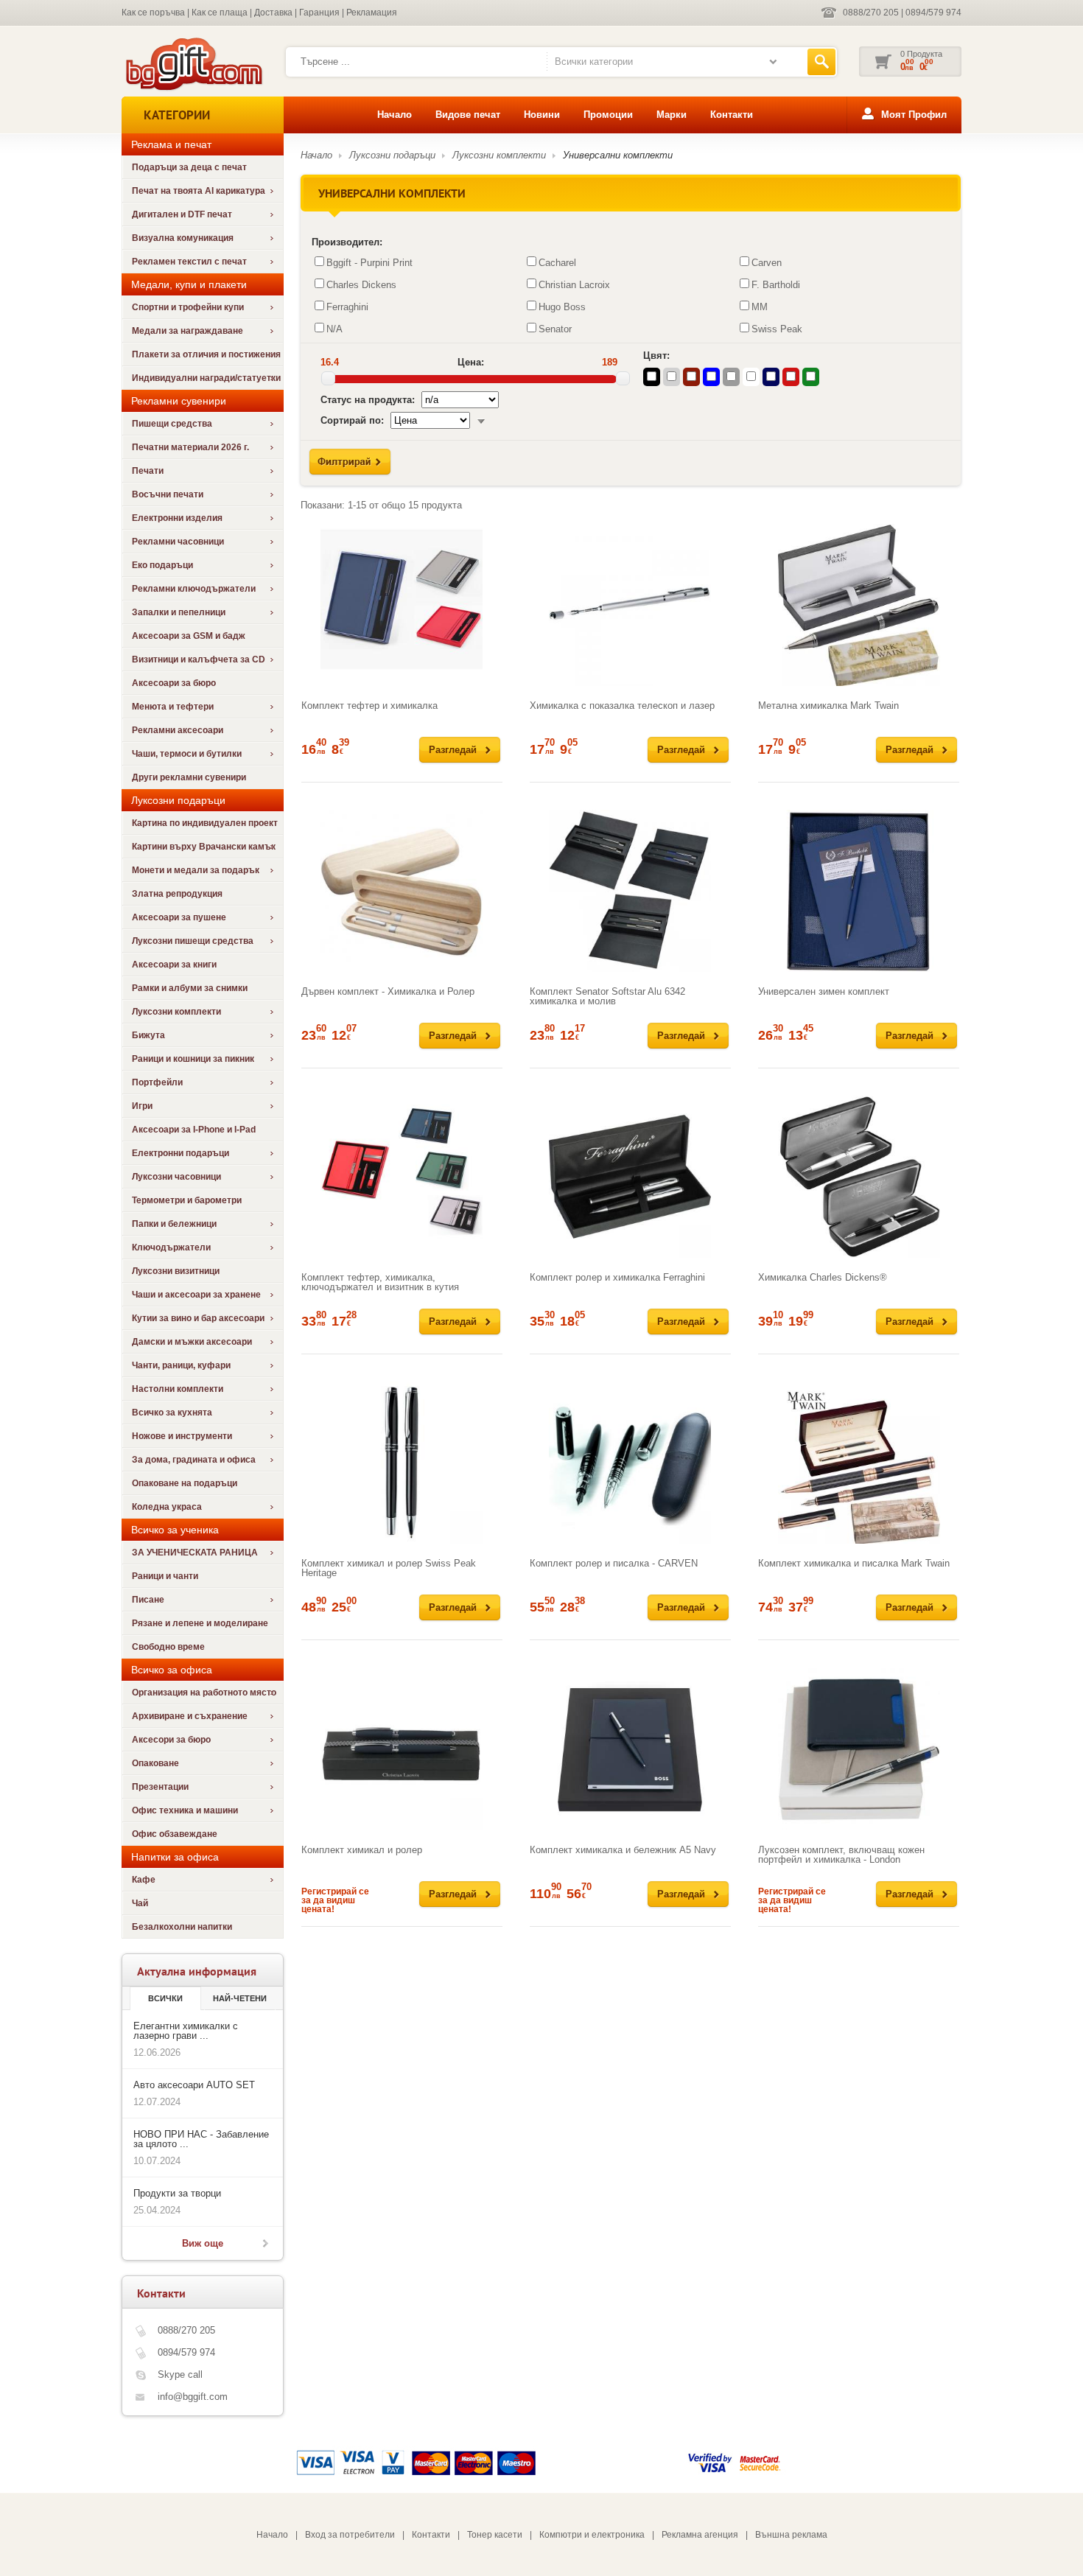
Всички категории (594, 62)
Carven (767, 263)
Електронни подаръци (180, 1153)
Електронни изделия (177, 518)
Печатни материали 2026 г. (190, 447)
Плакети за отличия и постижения (206, 354)
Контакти (732, 115)
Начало (395, 115)
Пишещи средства (172, 424)
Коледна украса (167, 1507)
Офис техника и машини (185, 1810)
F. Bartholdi (776, 285)
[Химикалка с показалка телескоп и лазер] (630, 605)
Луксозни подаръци (392, 155)
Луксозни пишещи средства (193, 941)
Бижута (148, 1035)
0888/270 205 (871, 13)
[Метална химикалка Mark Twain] (859, 605)
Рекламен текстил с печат (189, 262)
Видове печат (468, 115)
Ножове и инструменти (182, 1436)
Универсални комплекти (618, 155)
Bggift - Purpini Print (369, 263)
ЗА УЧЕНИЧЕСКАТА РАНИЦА (195, 1553)
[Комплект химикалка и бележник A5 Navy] (630, 1749)
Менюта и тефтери (173, 707)
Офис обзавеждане (175, 1834)
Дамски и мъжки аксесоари (192, 1342)
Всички (165, 1998)
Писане (148, 1600)
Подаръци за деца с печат (189, 167)
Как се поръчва (153, 13)
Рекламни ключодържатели (194, 589)
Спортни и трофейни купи (188, 307)
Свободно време (168, 1647)
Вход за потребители (350, 2535)
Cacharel (557, 263)
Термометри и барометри (187, 1200)
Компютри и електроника (592, 2535)
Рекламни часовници (178, 542)
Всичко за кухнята (172, 1413)
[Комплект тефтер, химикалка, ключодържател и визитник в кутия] (402, 1177)
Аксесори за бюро (171, 1740)
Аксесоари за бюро (174, 683)
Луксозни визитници (176, 1271)
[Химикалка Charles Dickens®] (859, 1177)
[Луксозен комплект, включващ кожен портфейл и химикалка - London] (859, 1749)
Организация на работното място (204, 1693)
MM (760, 307)
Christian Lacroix (574, 285)
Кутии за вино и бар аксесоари (198, 1318)
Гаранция (319, 13)
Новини (542, 115)
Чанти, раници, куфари (181, 1365)
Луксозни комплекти (176, 1012)
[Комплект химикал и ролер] (402, 1749)
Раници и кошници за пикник (193, 1059)
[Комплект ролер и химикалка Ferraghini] (630, 1177)
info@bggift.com (193, 2397)
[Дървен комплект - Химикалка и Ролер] (402, 891)
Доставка (273, 13)
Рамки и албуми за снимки (190, 988)
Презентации (160, 1787)
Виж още (203, 2243)
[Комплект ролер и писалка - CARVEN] (630, 1463)
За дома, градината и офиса (194, 1460)
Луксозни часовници (176, 1177)
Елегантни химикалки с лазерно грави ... (186, 2031)
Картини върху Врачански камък (204, 847)
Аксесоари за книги (174, 965)
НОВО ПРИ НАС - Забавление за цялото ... (201, 2139)
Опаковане (155, 1763)
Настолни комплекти (178, 1389)
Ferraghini (347, 307)
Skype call (180, 2374)
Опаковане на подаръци (185, 1483)
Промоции (608, 115)
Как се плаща (220, 13)
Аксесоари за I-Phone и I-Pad (194, 1130)
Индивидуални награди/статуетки (206, 378)
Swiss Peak (777, 329)
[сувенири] (193, 89)
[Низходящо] (481, 420)
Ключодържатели (171, 1247)
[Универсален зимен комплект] (859, 891)
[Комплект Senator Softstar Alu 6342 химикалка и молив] (630, 891)
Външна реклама (791, 2535)
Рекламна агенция (700, 2535)
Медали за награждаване (187, 331)
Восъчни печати (168, 494)
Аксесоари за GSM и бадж (189, 636)
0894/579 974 (933, 13)
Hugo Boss (562, 307)
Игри (142, 1106)
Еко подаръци (162, 565)
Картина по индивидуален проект (205, 823)
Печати (148, 471)
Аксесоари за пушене (179, 917)
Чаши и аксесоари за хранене (196, 1295)
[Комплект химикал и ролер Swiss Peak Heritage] (402, 1463)
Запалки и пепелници (179, 612)
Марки (672, 115)
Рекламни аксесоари (178, 730)
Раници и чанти (165, 1576)
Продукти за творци (177, 2193)
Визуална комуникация (183, 238)
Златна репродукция (177, 894)
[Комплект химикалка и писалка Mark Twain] (859, 1463)
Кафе (144, 1880)
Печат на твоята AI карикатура (199, 191)
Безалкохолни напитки (182, 1927)
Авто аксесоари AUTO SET (194, 2085)
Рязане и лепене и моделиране (200, 1623)
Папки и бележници (174, 1224)
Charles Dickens (361, 285)
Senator (555, 329)
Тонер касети (495, 2535)
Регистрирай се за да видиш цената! (335, 1900)
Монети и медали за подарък (196, 870)
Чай (140, 1903)
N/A (334, 329)
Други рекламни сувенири (189, 777)
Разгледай (453, 750)
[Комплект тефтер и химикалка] (402, 605)
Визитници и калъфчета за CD (199, 659)
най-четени (240, 1998)
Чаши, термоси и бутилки (187, 754)
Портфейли (157, 1082)
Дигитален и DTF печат (182, 214)
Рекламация (372, 13)
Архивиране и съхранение (190, 1716)
